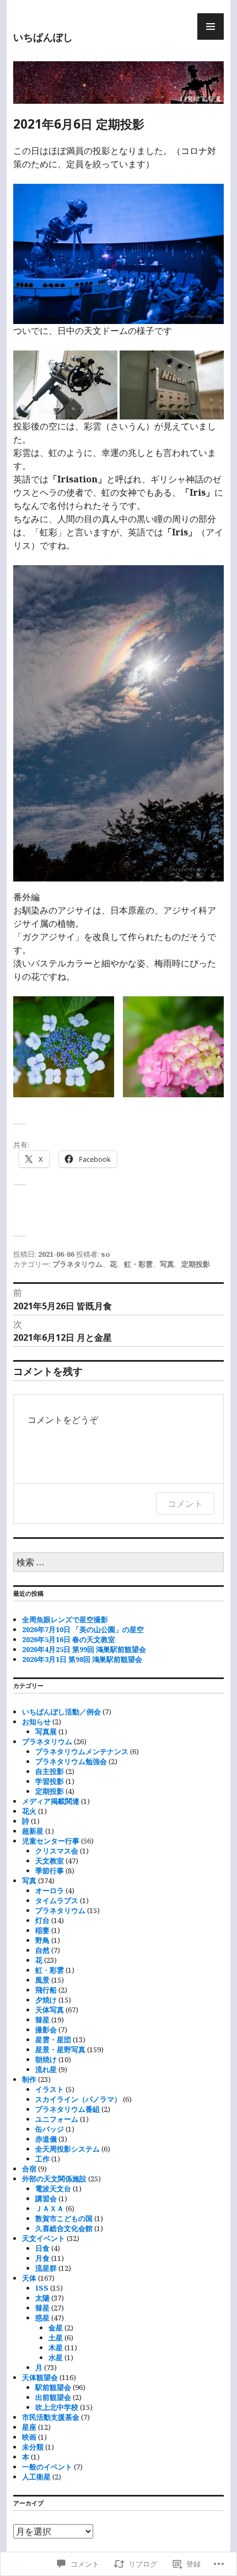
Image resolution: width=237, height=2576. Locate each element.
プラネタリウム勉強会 (71, 1761)
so (106, 1254)
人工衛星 (36, 2477)
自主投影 (50, 1771)
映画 (29, 2437)
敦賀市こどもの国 (64, 2218)
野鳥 (42, 1940)
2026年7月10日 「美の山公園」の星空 (83, 1629)
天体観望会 (40, 2377)
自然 (42, 1950)
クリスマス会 (57, 1851)
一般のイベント (47, 2467)
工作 (42, 2159)
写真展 (46, 1732)
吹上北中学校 (57, 2407)
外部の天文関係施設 (54, 2179)
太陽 (42, 2298)
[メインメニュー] (211, 26)
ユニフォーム (57, 2119)
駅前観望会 (53, 2387)
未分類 (33, 2447)
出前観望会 (53, 2397)
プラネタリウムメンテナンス (82, 1751)
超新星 (33, 1831)
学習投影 (50, 1781)
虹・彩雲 (138, 1264)
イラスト (50, 2089)
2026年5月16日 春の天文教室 (69, 1639)
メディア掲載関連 (51, 1801)
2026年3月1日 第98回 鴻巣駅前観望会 (82, 1659)
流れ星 (46, 2069)
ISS (42, 2288)
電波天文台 (53, 2189)
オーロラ (50, 1890)
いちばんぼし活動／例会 (61, 1712)
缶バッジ (50, 2129)
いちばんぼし (43, 37)
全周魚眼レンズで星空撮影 (65, 1619)
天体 (29, 2278)
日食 (42, 2248)
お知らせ (36, 1722)
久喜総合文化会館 (64, 2228)
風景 (42, 1980)
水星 (56, 2357)
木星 (56, 2347)
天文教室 (50, 1861)
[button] (118, 723)
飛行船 (46, 1990)
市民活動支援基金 (51, 2417)
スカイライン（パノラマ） (78, 2099)
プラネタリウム (77, 1264)
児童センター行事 (51, 1841)
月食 (42, 2258)
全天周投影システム (68, 2149)
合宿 (29, 2169)
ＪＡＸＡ (50, 2208)
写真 (167, 1264)
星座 (29, 2427)
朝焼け (46, 2059)
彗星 (42, 2020)
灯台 (42, 1920)
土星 (56, 2338)
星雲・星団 (53, 2039)
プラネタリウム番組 (68, 2109)
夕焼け (46, 2000)
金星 (56, 2328)
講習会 (46, 2198)
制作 (29, 2079)
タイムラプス (57, 1900)
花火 (29, 1811)
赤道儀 (46, 2139)
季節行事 (50, 1871)
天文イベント (44, 2238)
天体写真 (50, 2010)
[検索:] (118, 1563)
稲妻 (42, 1930)
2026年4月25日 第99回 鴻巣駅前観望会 (84, 1649)
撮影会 (46, 2030)
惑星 (42, 2318)
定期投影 (196, 1264)
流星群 (46, 2268)
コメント (185, 1504)
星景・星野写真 (60, 2049)
